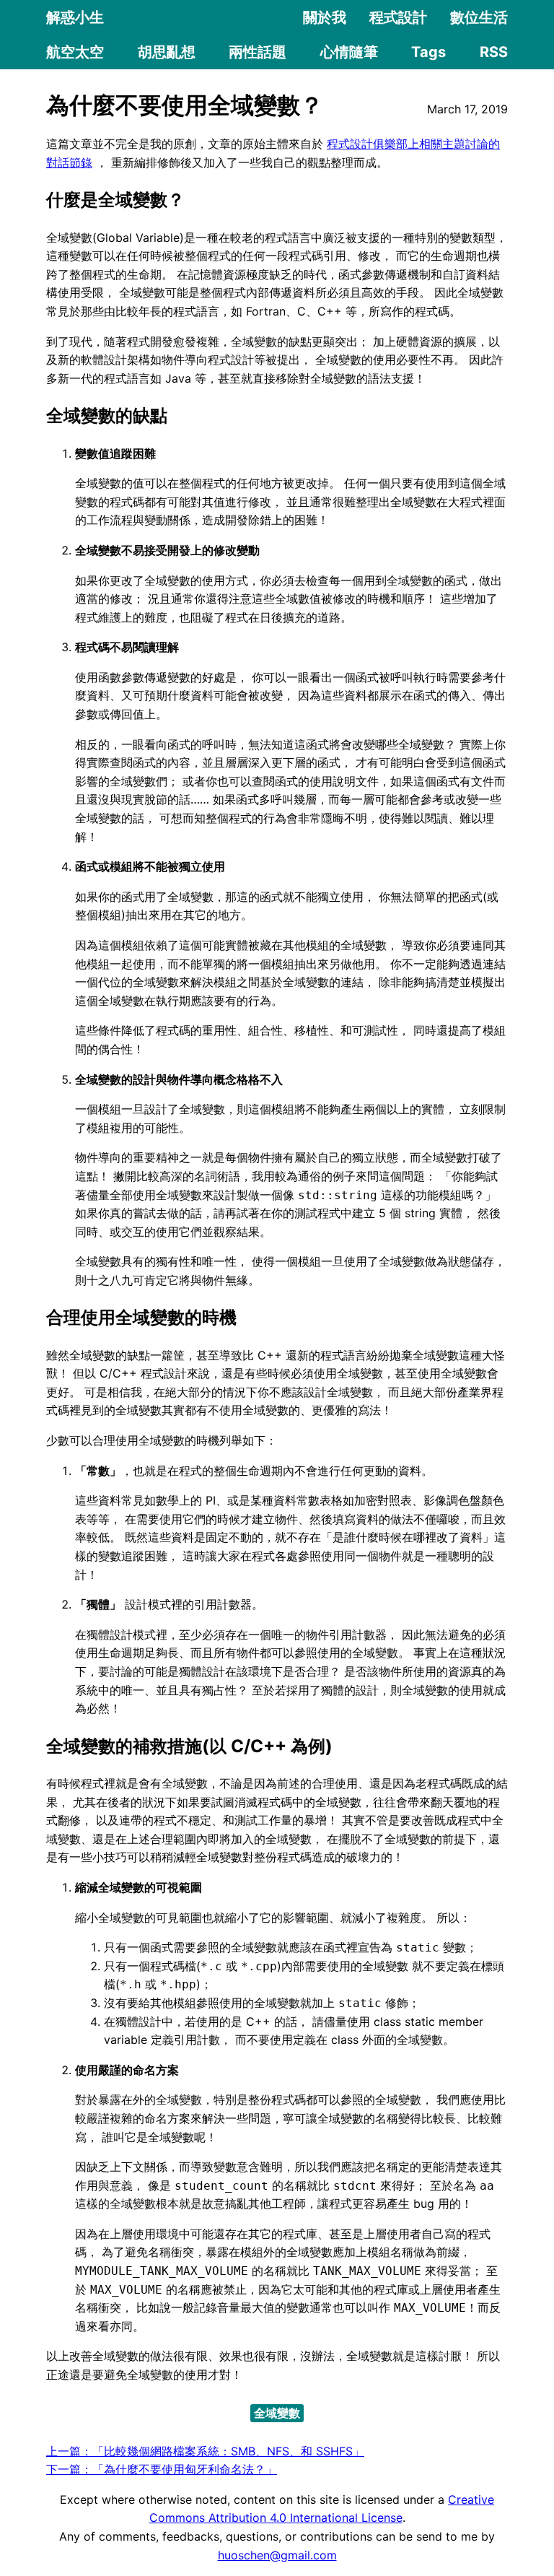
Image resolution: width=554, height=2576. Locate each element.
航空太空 (75, 52)
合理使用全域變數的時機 (141, 1317)
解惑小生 (75, 17)
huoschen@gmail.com (277, 2555)
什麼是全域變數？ (115, 200)
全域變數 (277, 2413)
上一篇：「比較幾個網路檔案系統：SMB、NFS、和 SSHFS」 (205, 2451)
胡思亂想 (167, 52)
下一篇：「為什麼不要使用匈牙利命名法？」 (162, 2469)
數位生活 (479, 17)
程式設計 (398, 17)
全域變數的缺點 (107, 415)
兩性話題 (258, 52)
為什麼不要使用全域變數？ (185, 105)
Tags (428, 52)
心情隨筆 (349, 52)
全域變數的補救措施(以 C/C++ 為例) (189, 1746)
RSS (494, 52)
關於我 (325, 17)
